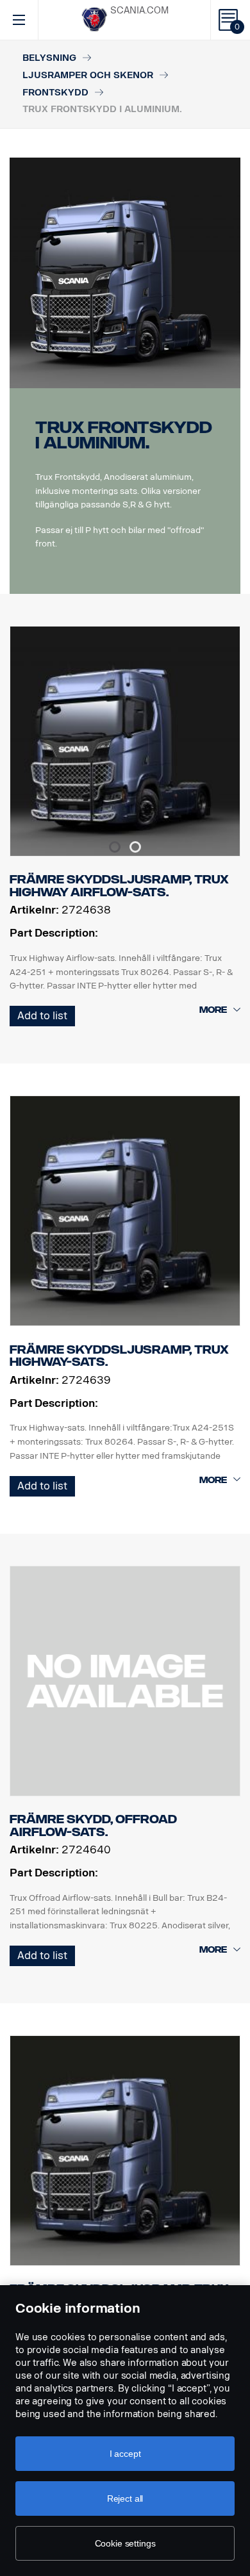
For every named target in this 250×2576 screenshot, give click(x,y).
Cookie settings (125, 2543)
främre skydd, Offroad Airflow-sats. (93, 1826)
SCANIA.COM (139, 11)
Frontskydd (55, 93)
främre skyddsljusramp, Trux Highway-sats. (119, 1356)
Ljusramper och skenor (88, 75)
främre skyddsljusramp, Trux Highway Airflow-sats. (119, 886)
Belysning (49, 58)
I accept (125, 2454)
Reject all (125, 2498)
